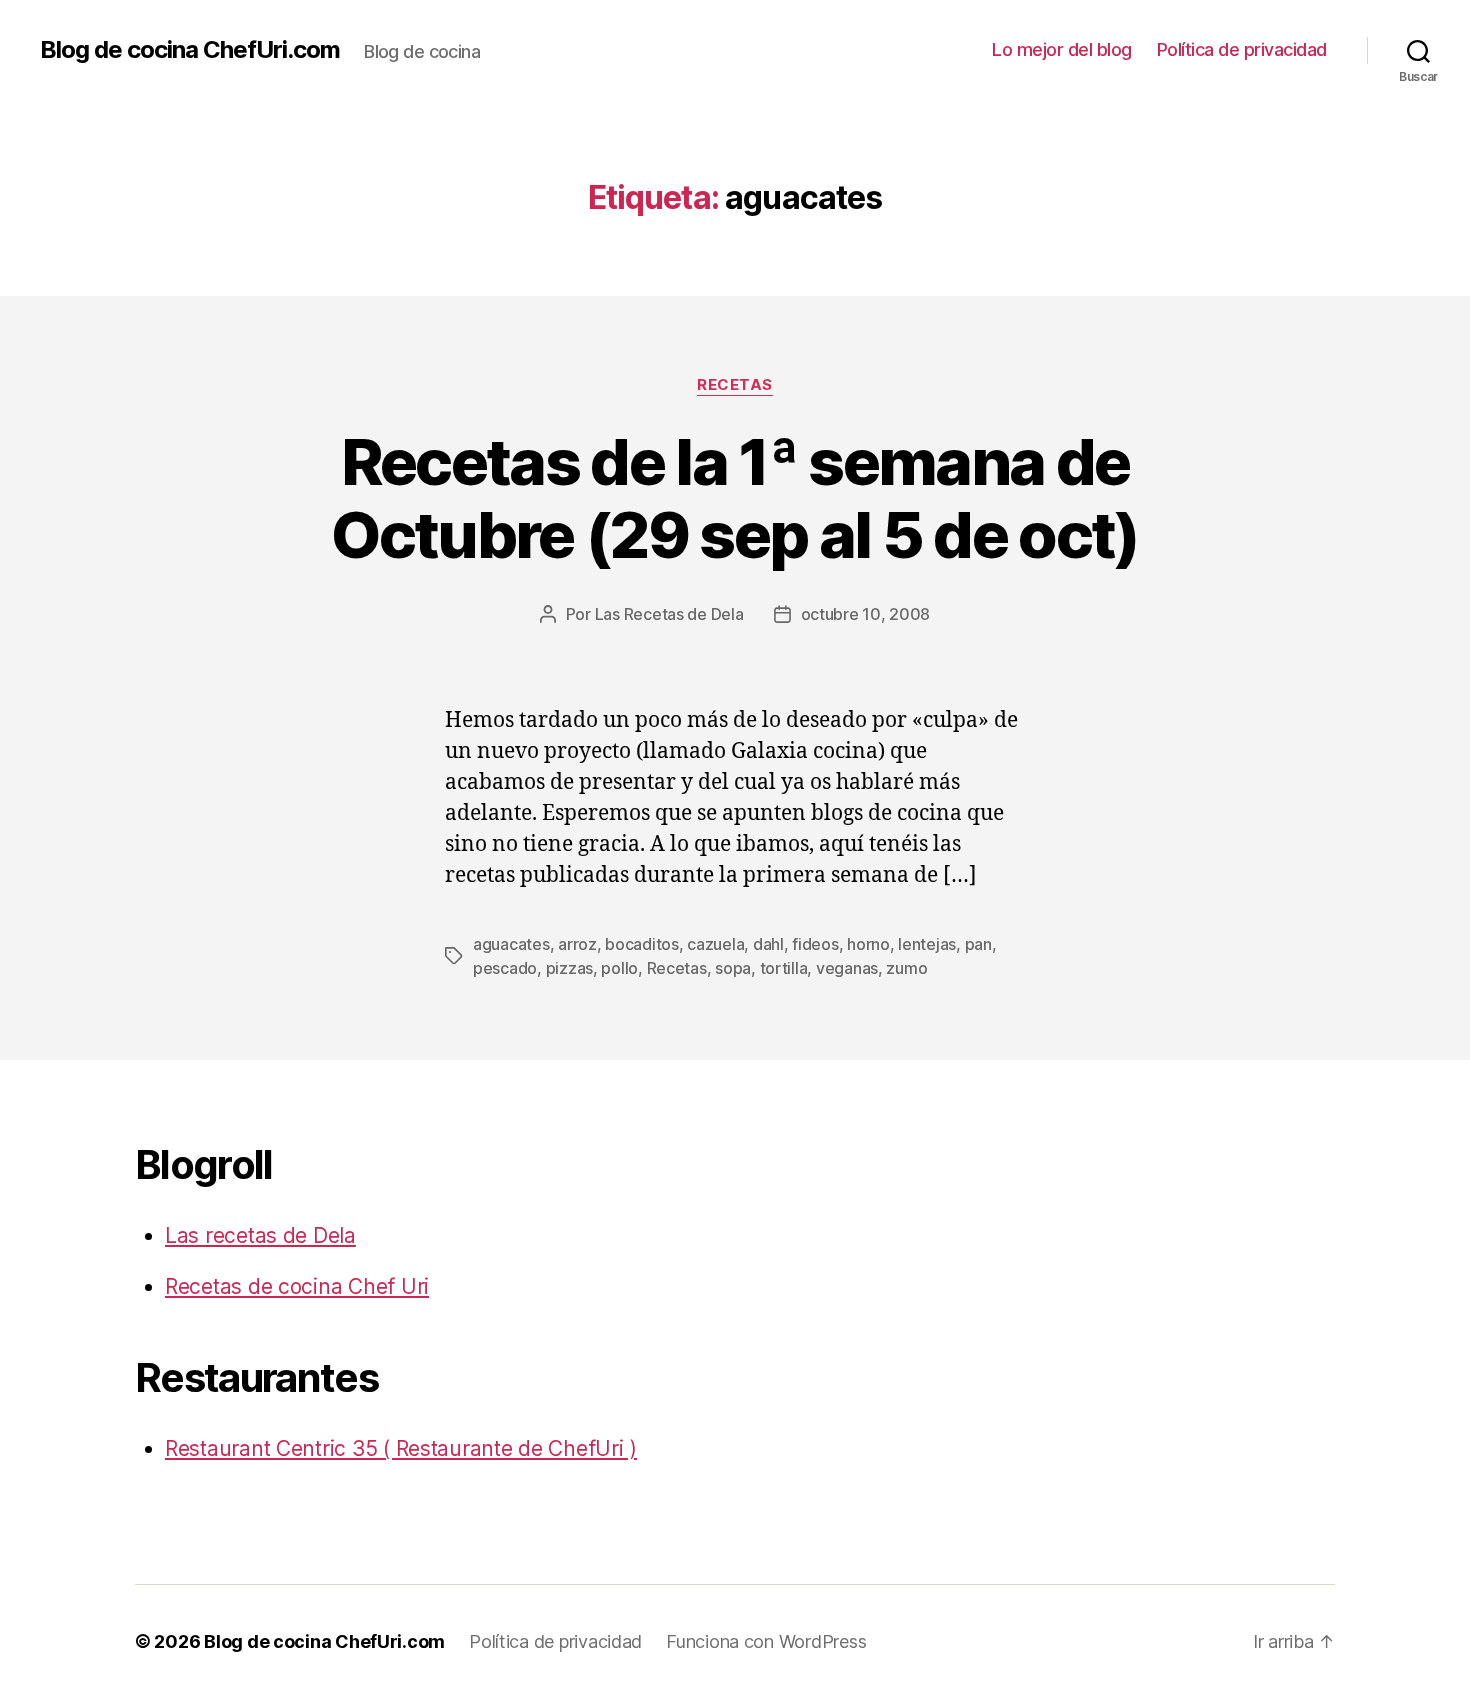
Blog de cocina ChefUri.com (190, 50)
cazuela (715, 944)
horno (868, 944)
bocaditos (642, 944)
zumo (906, 968)
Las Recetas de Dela (669, 614)
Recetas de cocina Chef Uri (297, 1286)
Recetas (735, 385)
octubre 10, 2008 (866, 614)
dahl (768, 944)
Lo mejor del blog (1062, 49)
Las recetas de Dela (260, 1235)
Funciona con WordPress (766, 1641)
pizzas (569, 968)
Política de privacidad (1242, 49)
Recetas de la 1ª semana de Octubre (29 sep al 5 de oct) (735, 498)
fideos (815, 944)
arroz (577, 944)
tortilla (784, 968)
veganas (847, 968)
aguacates (511, 944)
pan (978, 944)
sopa (733, 968)
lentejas (927, 944)
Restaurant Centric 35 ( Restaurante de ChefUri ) (401, 1448)
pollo (619, 968)
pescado (505, 968)
